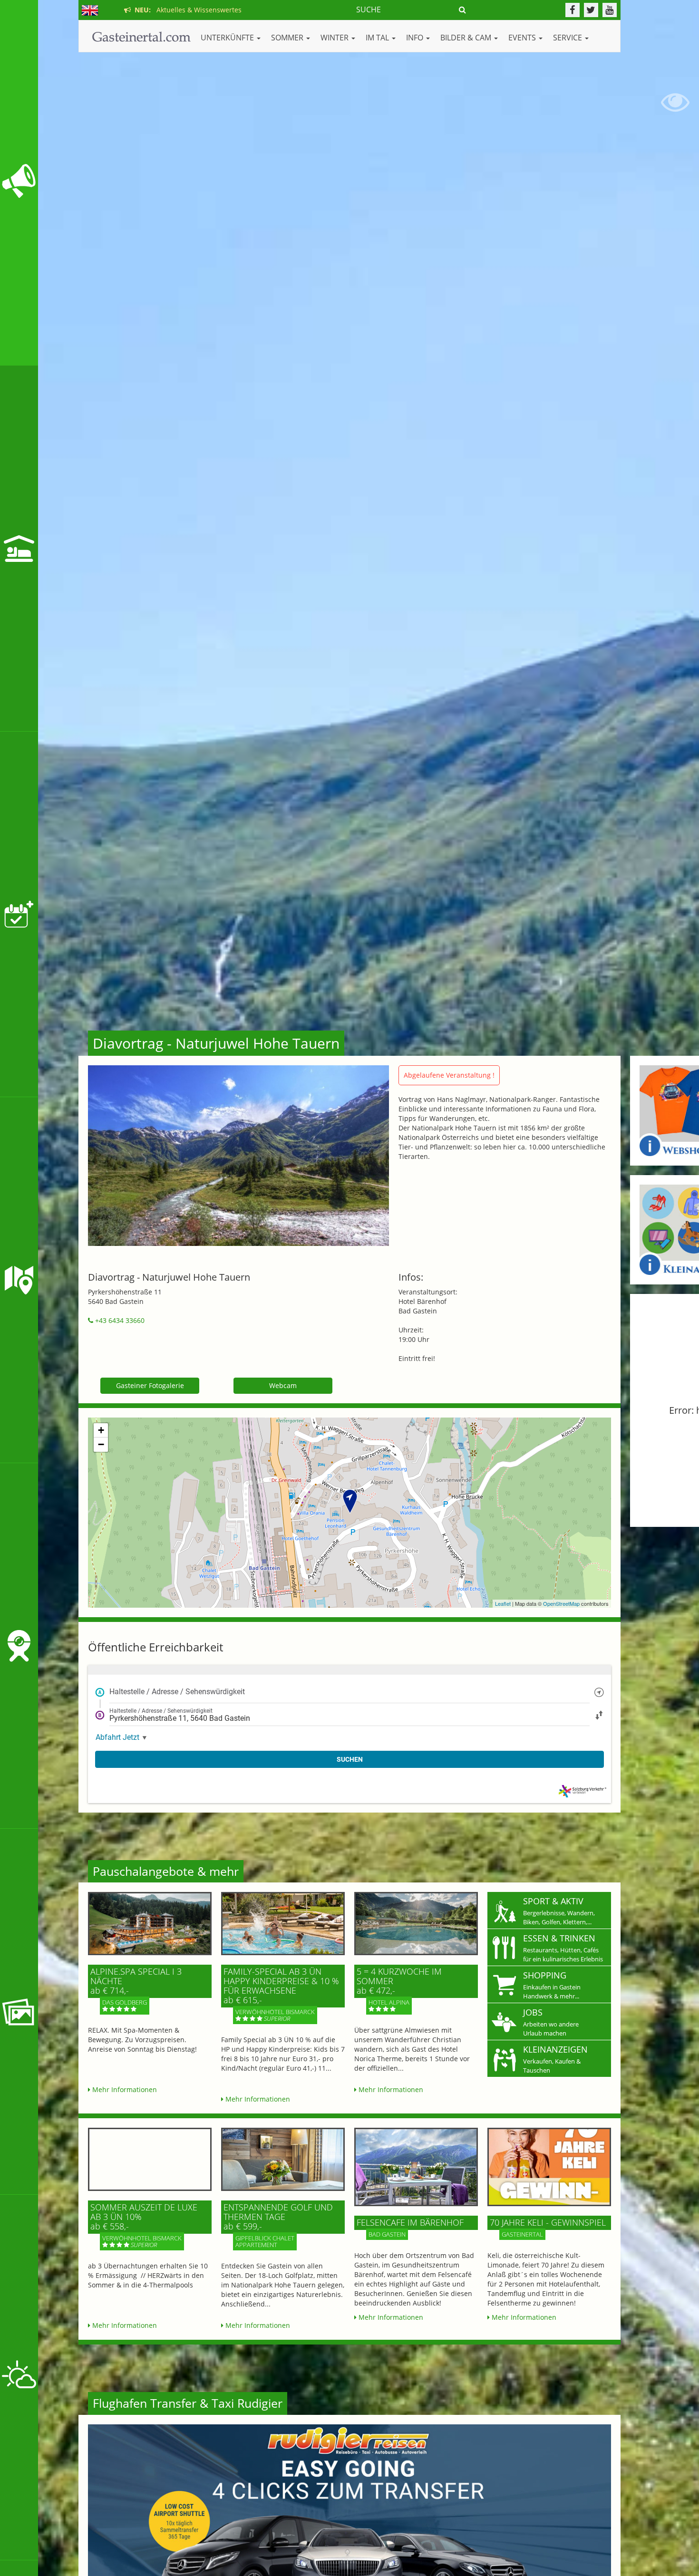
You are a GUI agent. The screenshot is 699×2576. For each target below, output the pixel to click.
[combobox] (349, 1692)
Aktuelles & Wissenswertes (186, 10)
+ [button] (101, 1430)
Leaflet (503, 1603)
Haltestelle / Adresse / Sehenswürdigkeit (177, 1692)
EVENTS (523, 38)
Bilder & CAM (467, 38)
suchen (350, 1759)
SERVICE (568, 38)
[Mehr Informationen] (150, 1924)
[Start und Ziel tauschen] (599, 1714)
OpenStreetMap (561, 1603)
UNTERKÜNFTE (228, 38)
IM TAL (378, 38)
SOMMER (288, 38)
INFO (416, 38)
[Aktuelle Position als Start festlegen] (599, 1692)
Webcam (283, 1385)
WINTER (335, 38)
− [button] (101, 1444)
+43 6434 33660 (119, 1320)
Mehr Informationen (124, 2089)
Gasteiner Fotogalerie (150, 1385)
